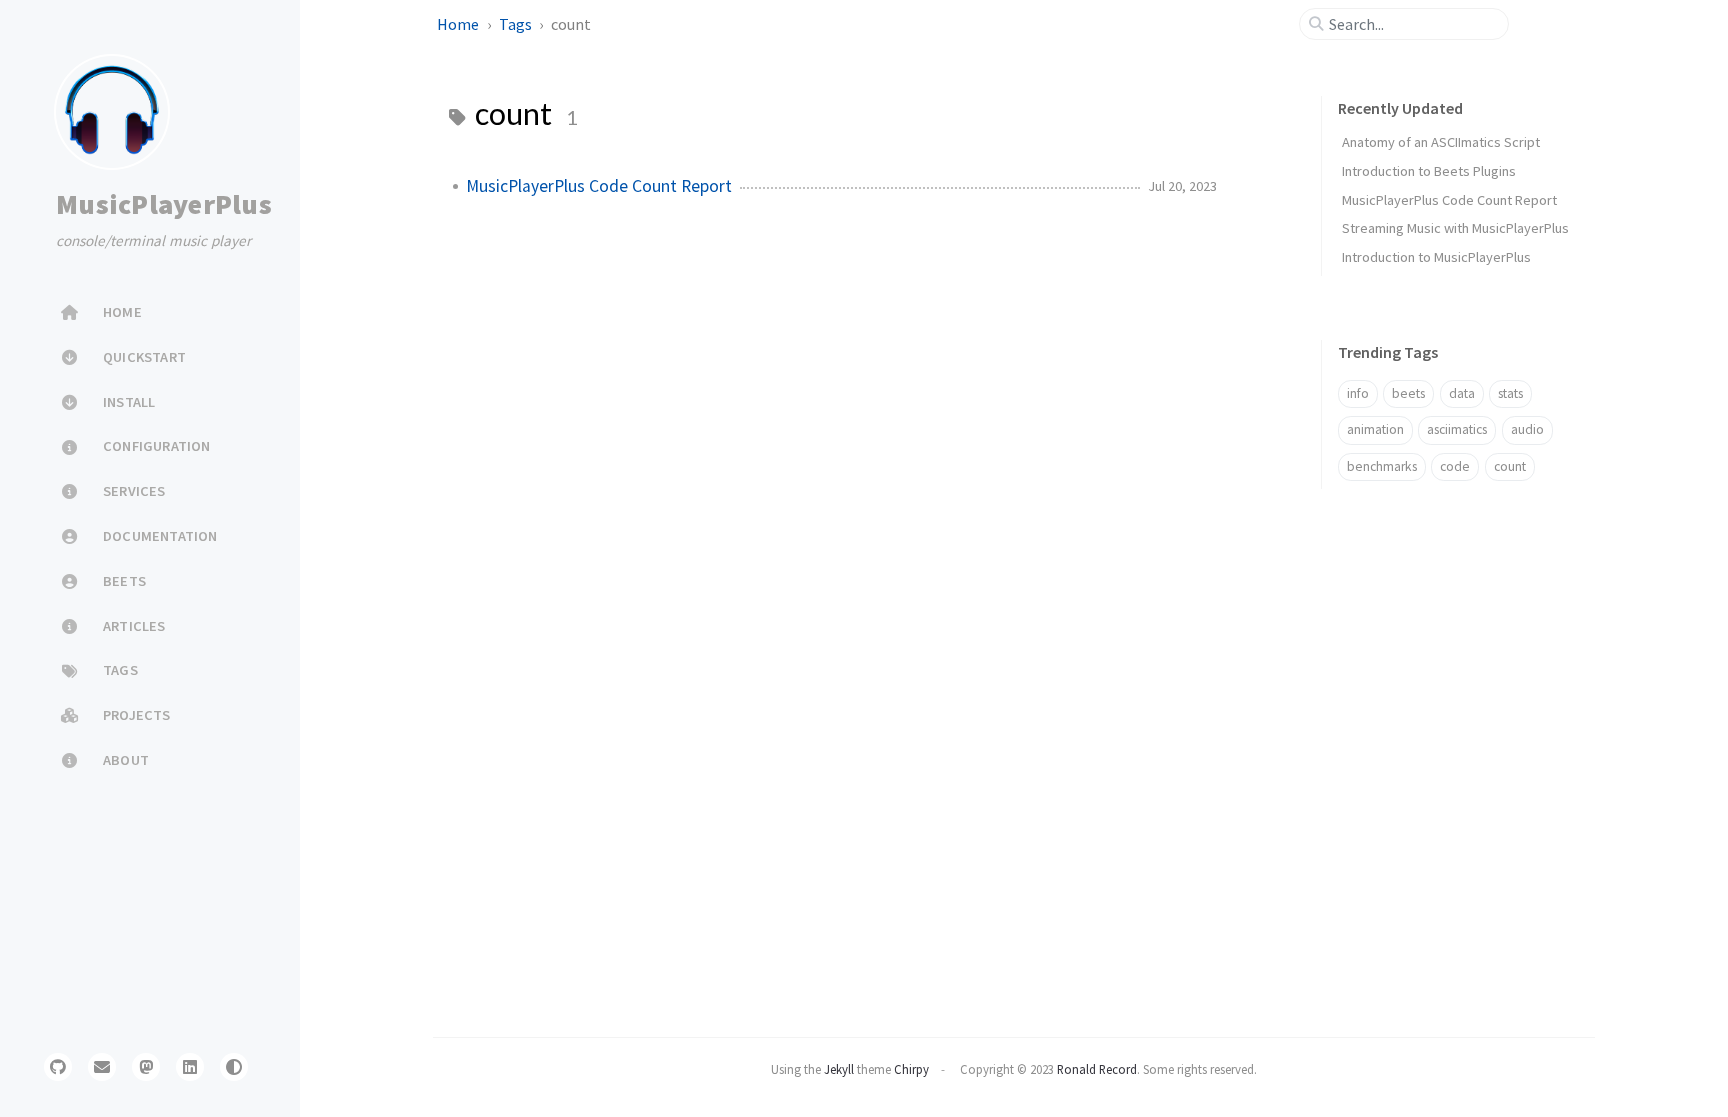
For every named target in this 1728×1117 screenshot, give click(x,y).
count (1510, 466)
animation (1375, 429)
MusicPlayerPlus (164, 204)
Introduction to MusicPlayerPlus (1436, 257)
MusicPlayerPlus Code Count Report (599, 186)
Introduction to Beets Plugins (1429, 171)
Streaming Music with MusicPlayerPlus (1455, 228)
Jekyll (839, 1069)
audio (1527, 429)
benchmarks (1382, 466)
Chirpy (911, 1069)
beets (1408, 393)
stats (1510, 393)
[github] (58, 1067)
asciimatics (1457, 429)
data (1462, 393)
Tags (517, 24)
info (1358, 393)
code (1455, 466)
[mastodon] (146, 1067)
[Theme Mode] (234, 1067)
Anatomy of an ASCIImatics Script (1441, 142)
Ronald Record (1097, 1069)
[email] (102, 1067)
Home (459, 24)
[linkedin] (190, 1067)
